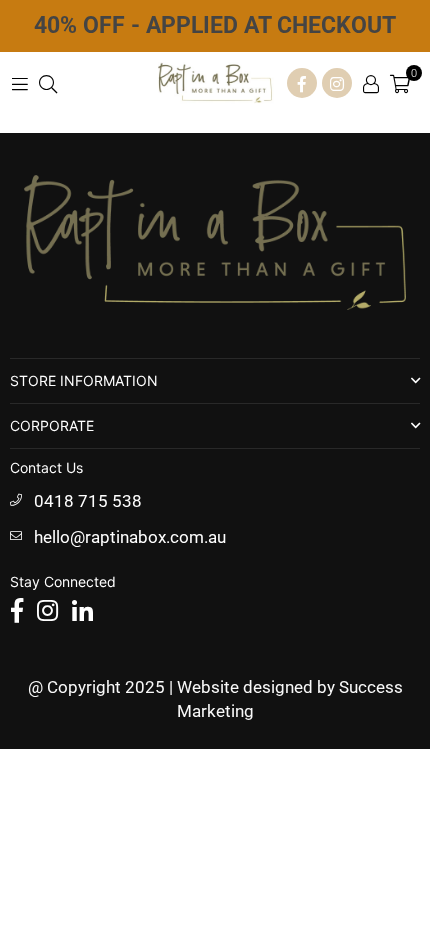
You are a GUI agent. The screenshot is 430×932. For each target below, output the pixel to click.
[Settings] (371, 83)
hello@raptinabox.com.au (130, 537)
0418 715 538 (88, 501)
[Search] (48, 83)
